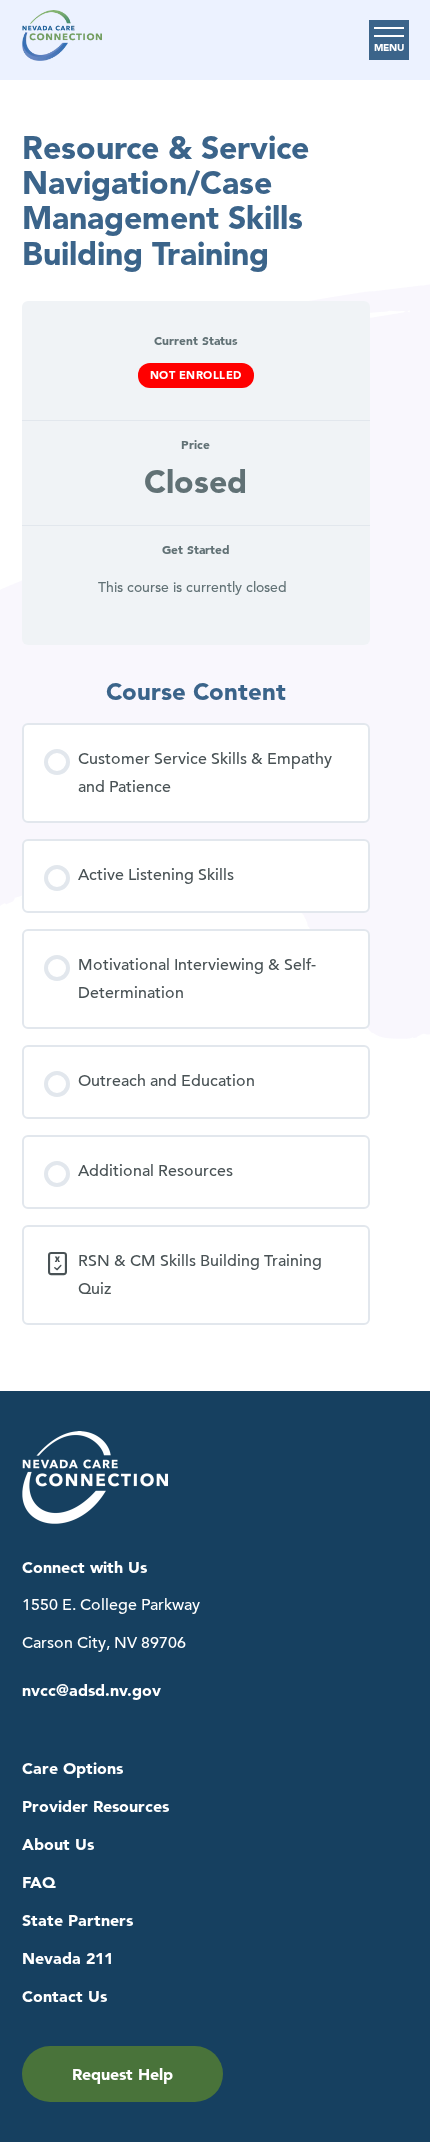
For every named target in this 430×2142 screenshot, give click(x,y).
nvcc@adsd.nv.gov (91, 1690)
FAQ (39, 1882)
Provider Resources (95, 1806)
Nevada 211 (67, 1958)
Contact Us (64, 1996)
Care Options (72, 1768)
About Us (58, 1844)
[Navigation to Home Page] (62, 40)
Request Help (122, 2074)
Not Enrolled (196, 375)
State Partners (77, 1920)
